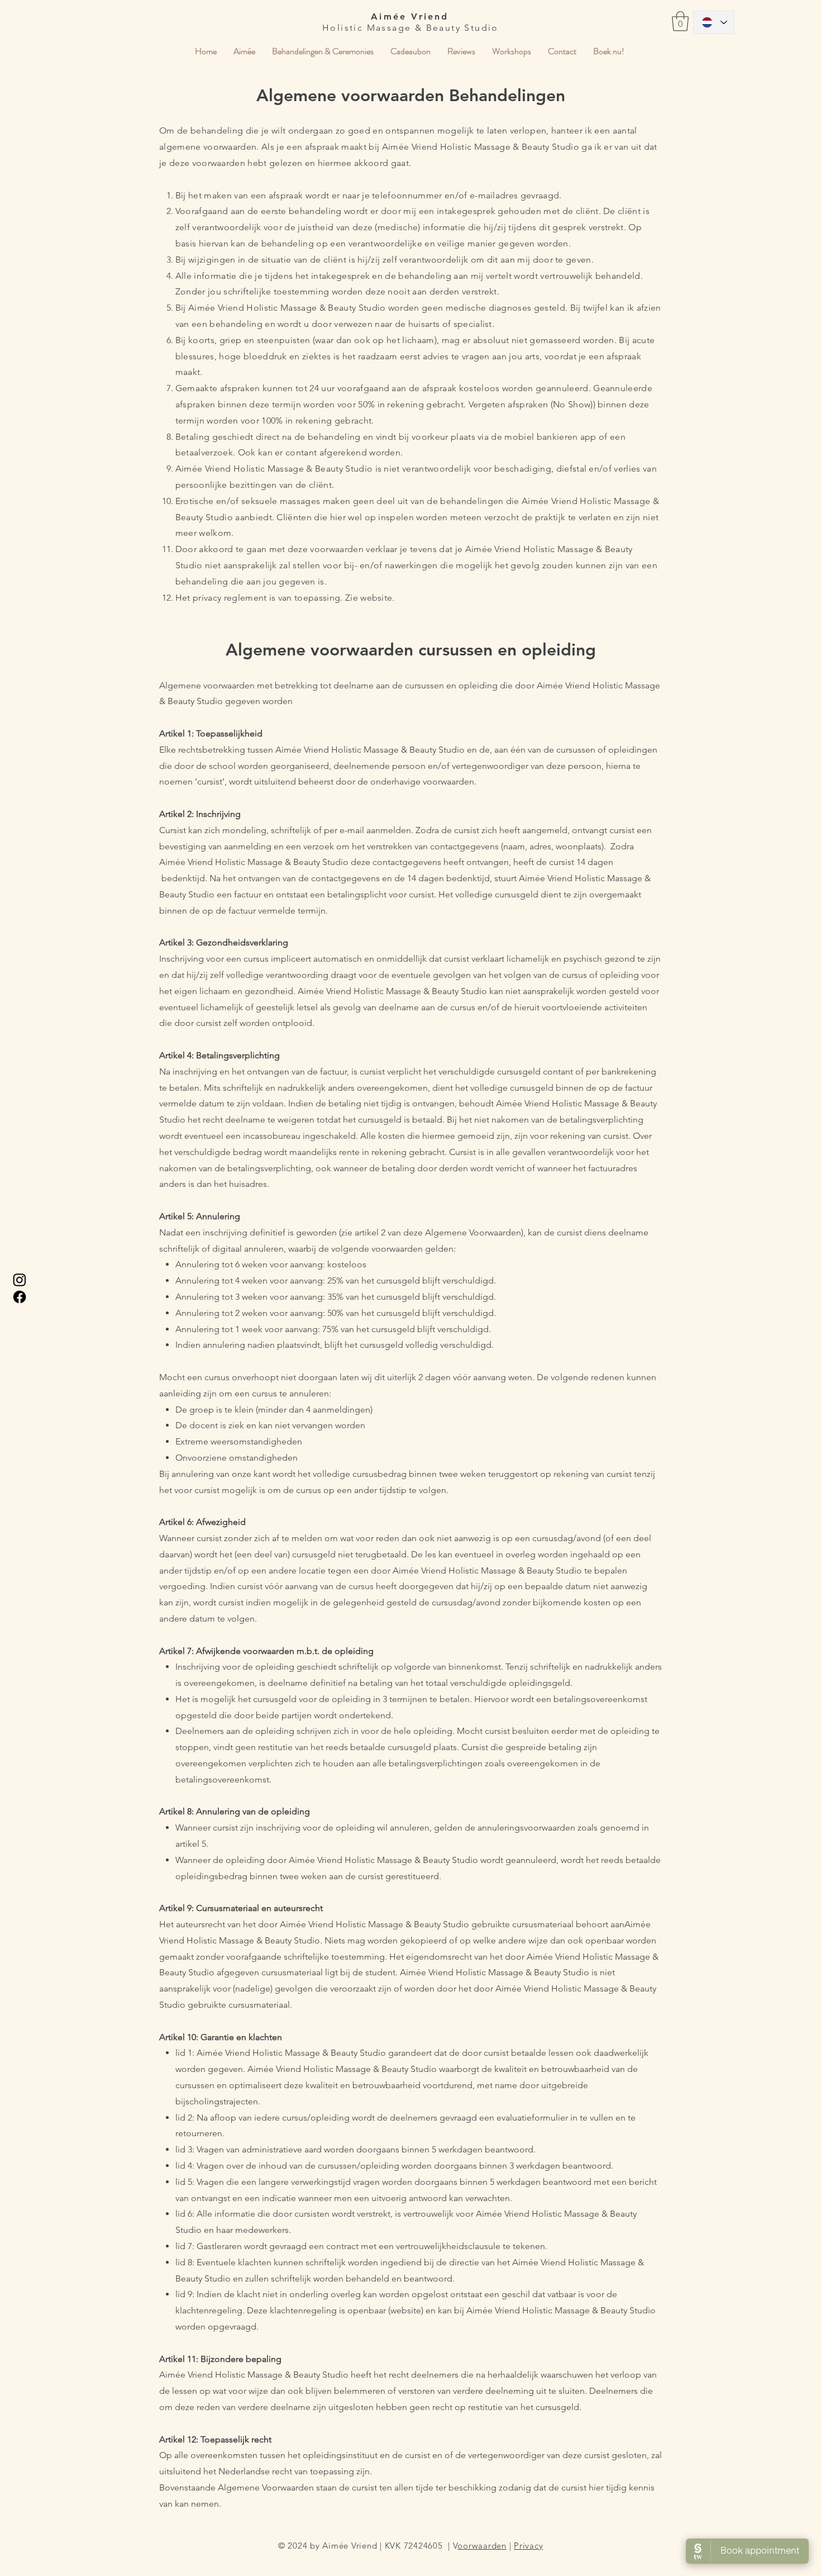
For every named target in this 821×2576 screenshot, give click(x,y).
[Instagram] (20, 1280)
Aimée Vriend (410, 16)
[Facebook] (20, 1297)
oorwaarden (482, 2546)
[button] (680, 21)
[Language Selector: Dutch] (714, 22)
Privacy (528, 2546)
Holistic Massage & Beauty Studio (410, 28)
